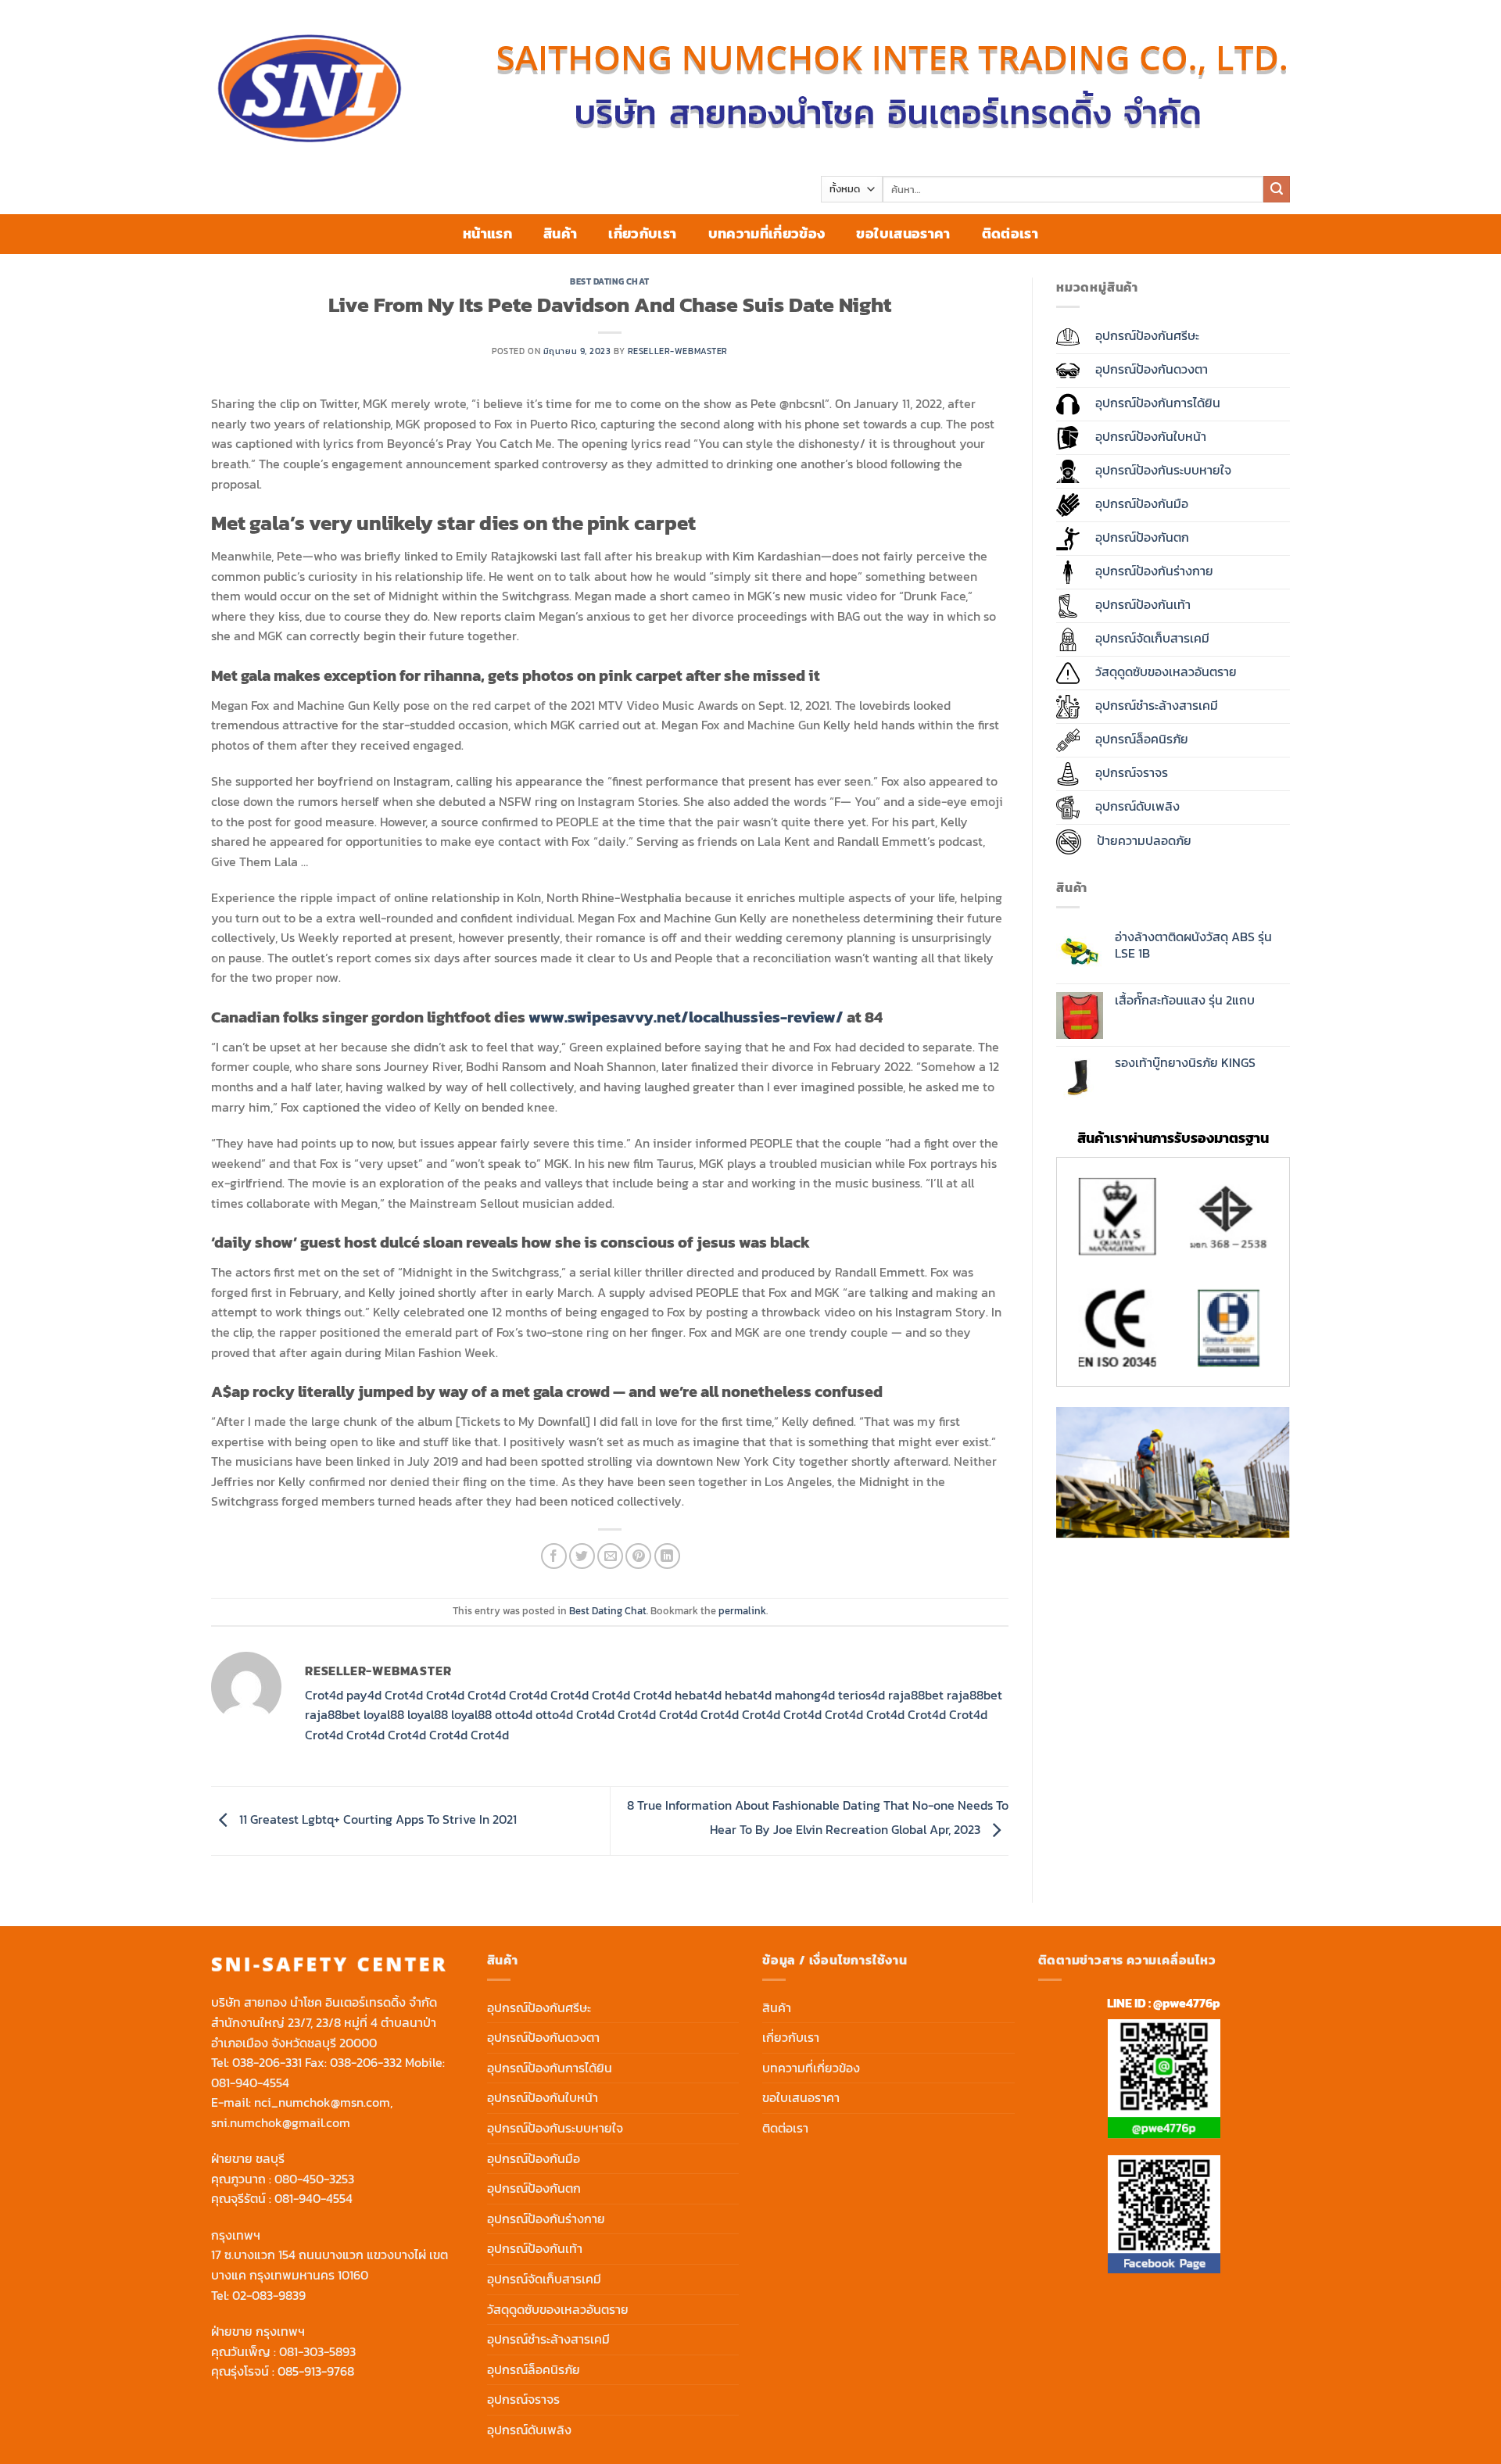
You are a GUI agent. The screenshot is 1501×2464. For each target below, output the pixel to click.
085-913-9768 (316, 2371)
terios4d (862, 1695)
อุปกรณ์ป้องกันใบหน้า (543, 2097)
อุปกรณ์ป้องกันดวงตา (543, 2037)
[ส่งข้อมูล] (1277, 189)
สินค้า (560, 234)
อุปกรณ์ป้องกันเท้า (535, 2248)
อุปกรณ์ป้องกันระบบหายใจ (555, 2128)
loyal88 (384, 1714)
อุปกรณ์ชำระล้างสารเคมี (548, 2339)
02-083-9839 (269, 2295)
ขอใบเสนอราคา (903, 234)
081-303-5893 (317, 2351)
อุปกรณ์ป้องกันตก (534, 2188)
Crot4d (324, 1695)
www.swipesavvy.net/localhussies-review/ (686, 1017)
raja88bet (916, 1695)
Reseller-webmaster (678, 351)
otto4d (514, 1714)
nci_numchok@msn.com (322, 2102)
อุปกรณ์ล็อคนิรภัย (534, 2369)
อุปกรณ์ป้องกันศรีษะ (539, 2007)
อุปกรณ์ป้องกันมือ (534, 2158)
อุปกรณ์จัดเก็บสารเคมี (544, 2279)
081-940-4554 (250, 2083)
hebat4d (698, 1695)
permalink (742, 1611)
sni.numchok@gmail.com (281, 2122)
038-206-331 (267, 2062)
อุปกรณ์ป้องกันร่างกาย (546, 2219)
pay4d (364, 1695)
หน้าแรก (487, 234)
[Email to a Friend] (610, 1556)
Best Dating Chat (610, 281)
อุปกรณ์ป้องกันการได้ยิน (550, 2068)
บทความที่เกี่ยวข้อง (767, 234)
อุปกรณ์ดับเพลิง (529, 2430)
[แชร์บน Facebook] (554, 1556)
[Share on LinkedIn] (667, 1556)
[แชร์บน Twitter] (582, 1556)
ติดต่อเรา (1010, 234)
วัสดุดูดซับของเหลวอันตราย (558, 2309)
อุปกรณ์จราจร (523, 2399)
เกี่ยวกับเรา (642, 234)
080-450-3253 (314, 2179)
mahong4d (805, 1695)
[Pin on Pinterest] (638, 1556)
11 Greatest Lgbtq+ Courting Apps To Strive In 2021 (376, 1819)
